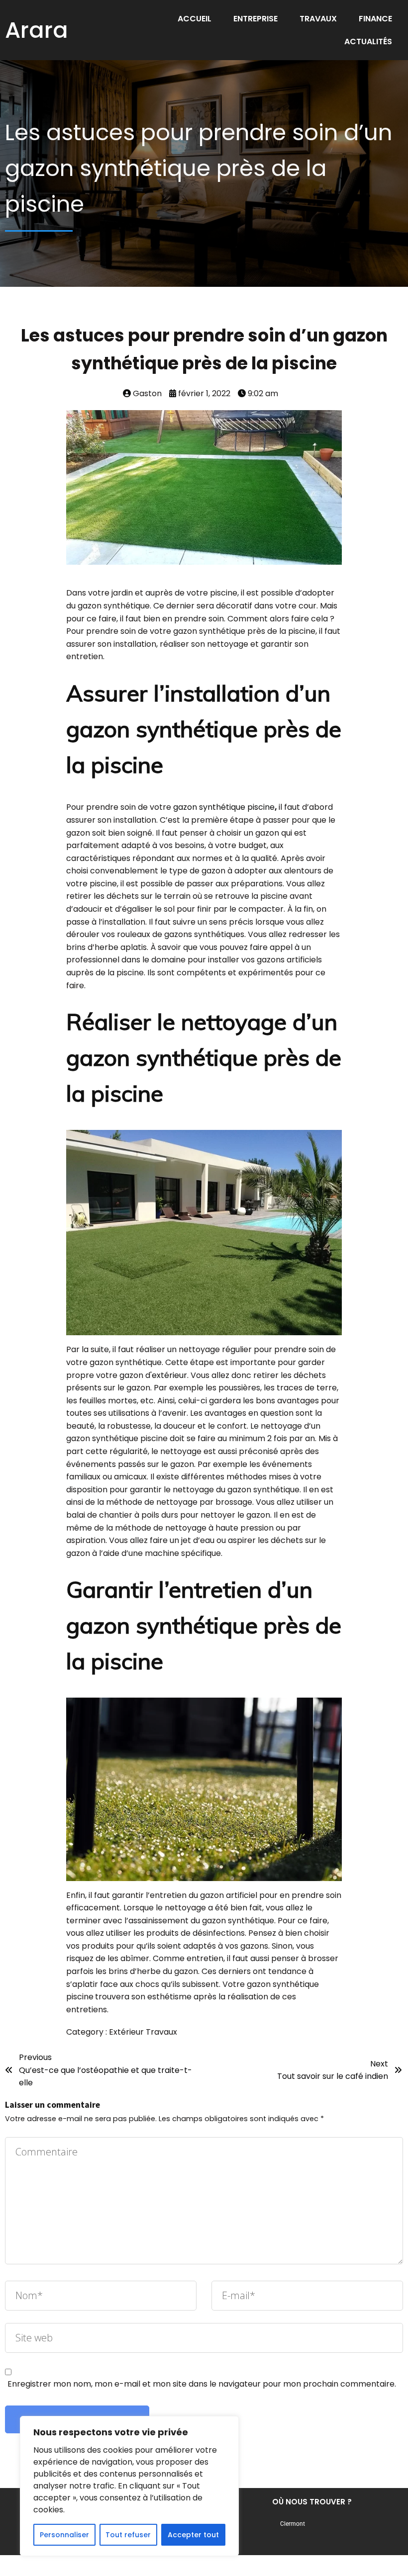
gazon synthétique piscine (224, 807)
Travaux (161, 2032)
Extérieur (127, 2032)
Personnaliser (64, 2535)
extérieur (169, 1375)
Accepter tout (193, 2535)
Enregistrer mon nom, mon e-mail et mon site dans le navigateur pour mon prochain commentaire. (202, 2384)
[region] (129, 2486)
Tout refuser (128, 2535)
